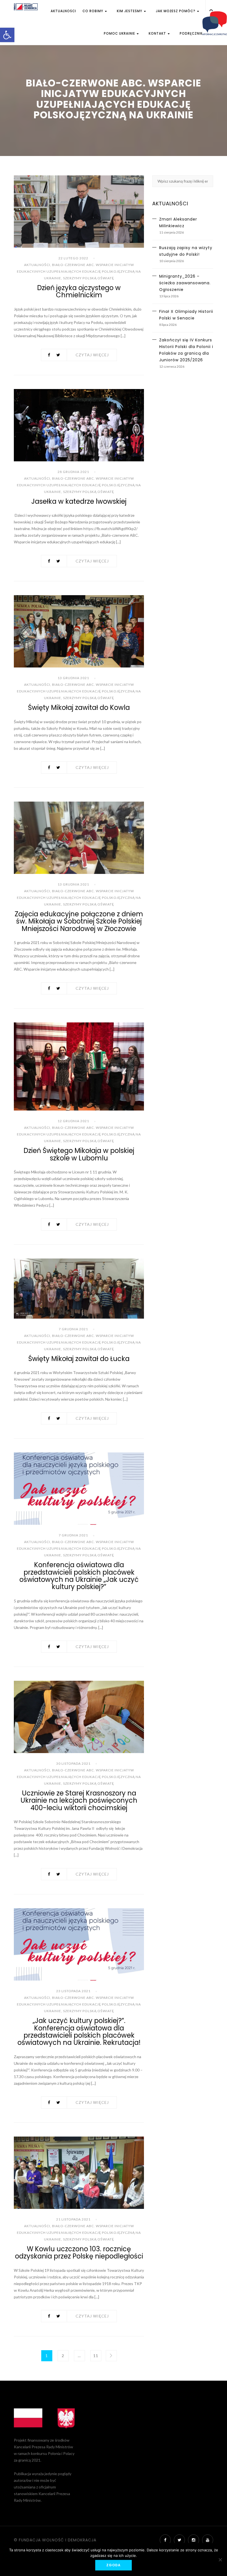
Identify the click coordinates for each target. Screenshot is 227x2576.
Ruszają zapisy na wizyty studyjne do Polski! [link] (186, 251)
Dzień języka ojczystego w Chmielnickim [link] (79, 291)
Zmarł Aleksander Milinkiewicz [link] (178, 222)
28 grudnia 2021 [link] (73, 472)
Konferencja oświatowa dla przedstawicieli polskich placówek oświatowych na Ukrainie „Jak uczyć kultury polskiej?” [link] (79, 1576)
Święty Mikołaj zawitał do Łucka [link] (79, 1359)
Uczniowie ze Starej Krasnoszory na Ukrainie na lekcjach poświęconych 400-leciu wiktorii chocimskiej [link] (79, 1800)
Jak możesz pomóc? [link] (176, 11)
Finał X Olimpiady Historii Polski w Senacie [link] (186, 315)
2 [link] (63, 2356)
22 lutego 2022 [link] (73, 258)
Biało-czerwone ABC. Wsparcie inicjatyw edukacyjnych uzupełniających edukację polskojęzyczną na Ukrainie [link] (79, 271)
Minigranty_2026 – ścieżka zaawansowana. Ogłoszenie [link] (185, 283)
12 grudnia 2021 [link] (73, 1121)
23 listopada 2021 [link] (73, 1991)
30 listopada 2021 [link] (73, 1763)
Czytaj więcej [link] (92, 355)
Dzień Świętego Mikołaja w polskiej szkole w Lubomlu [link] (79, 1154)
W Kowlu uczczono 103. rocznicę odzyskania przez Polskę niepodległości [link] (79, 2253)
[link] (7, 35)
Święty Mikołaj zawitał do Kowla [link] (79, 708)
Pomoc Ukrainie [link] (120, 34)
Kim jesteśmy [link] (130, 11)
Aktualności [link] (63, 11)
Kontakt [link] (158, 34)
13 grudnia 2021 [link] (73, 678)
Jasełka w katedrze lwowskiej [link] (79, 501)
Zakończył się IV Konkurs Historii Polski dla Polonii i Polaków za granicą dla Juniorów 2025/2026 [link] (186, 350)
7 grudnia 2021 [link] (73, 1329)
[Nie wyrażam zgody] (220, 2560)
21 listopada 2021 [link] (73, 2219)
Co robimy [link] (93, 11)
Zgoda (114, 2565)
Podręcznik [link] (191, 34)
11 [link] (96, 2356)
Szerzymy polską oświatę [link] (89, 278)
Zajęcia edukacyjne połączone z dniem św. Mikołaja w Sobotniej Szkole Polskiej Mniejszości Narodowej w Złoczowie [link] (79, 921)
